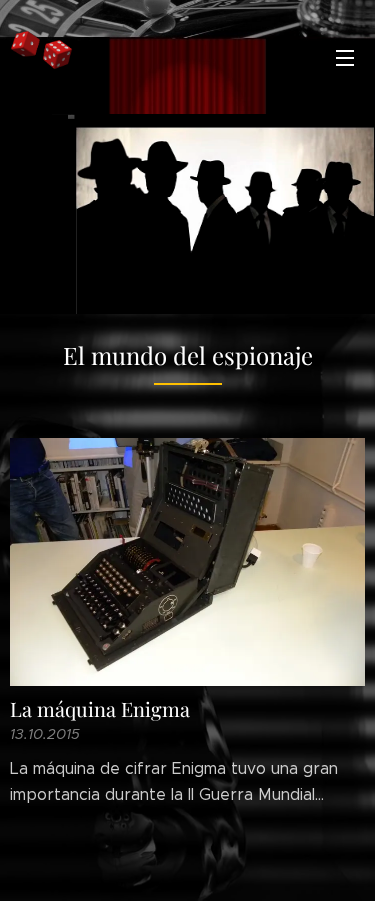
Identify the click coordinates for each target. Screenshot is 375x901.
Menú (345, 57)
